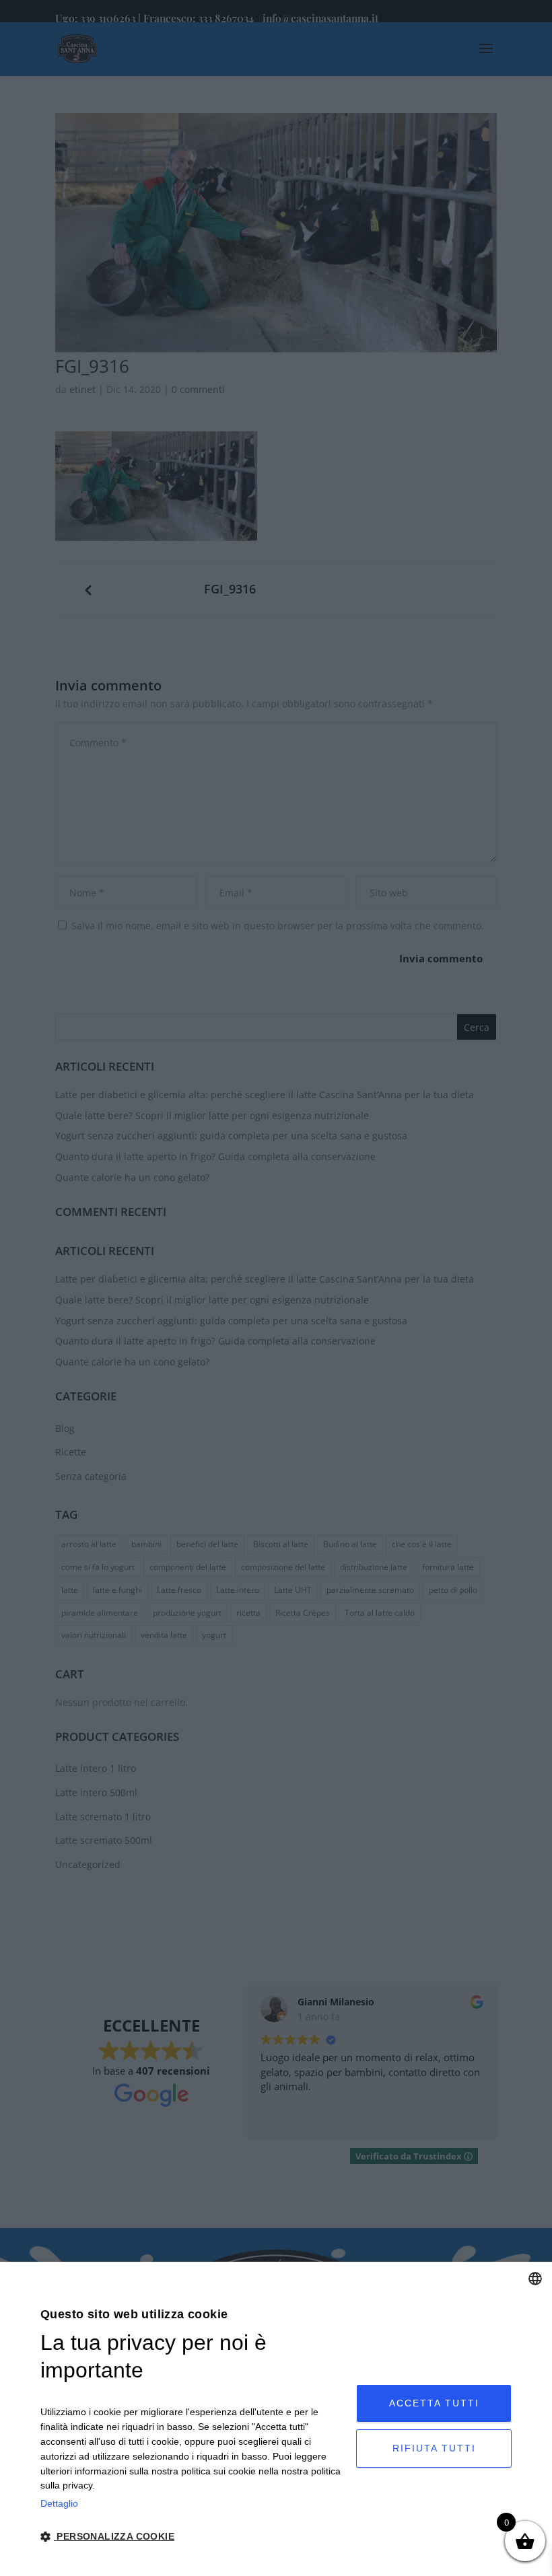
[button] (194, 2537)
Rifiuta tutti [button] (434, 2448)
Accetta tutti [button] (434, 2403)
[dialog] (276, 2419)
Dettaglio (59, 2503)
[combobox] (535, 2279)
